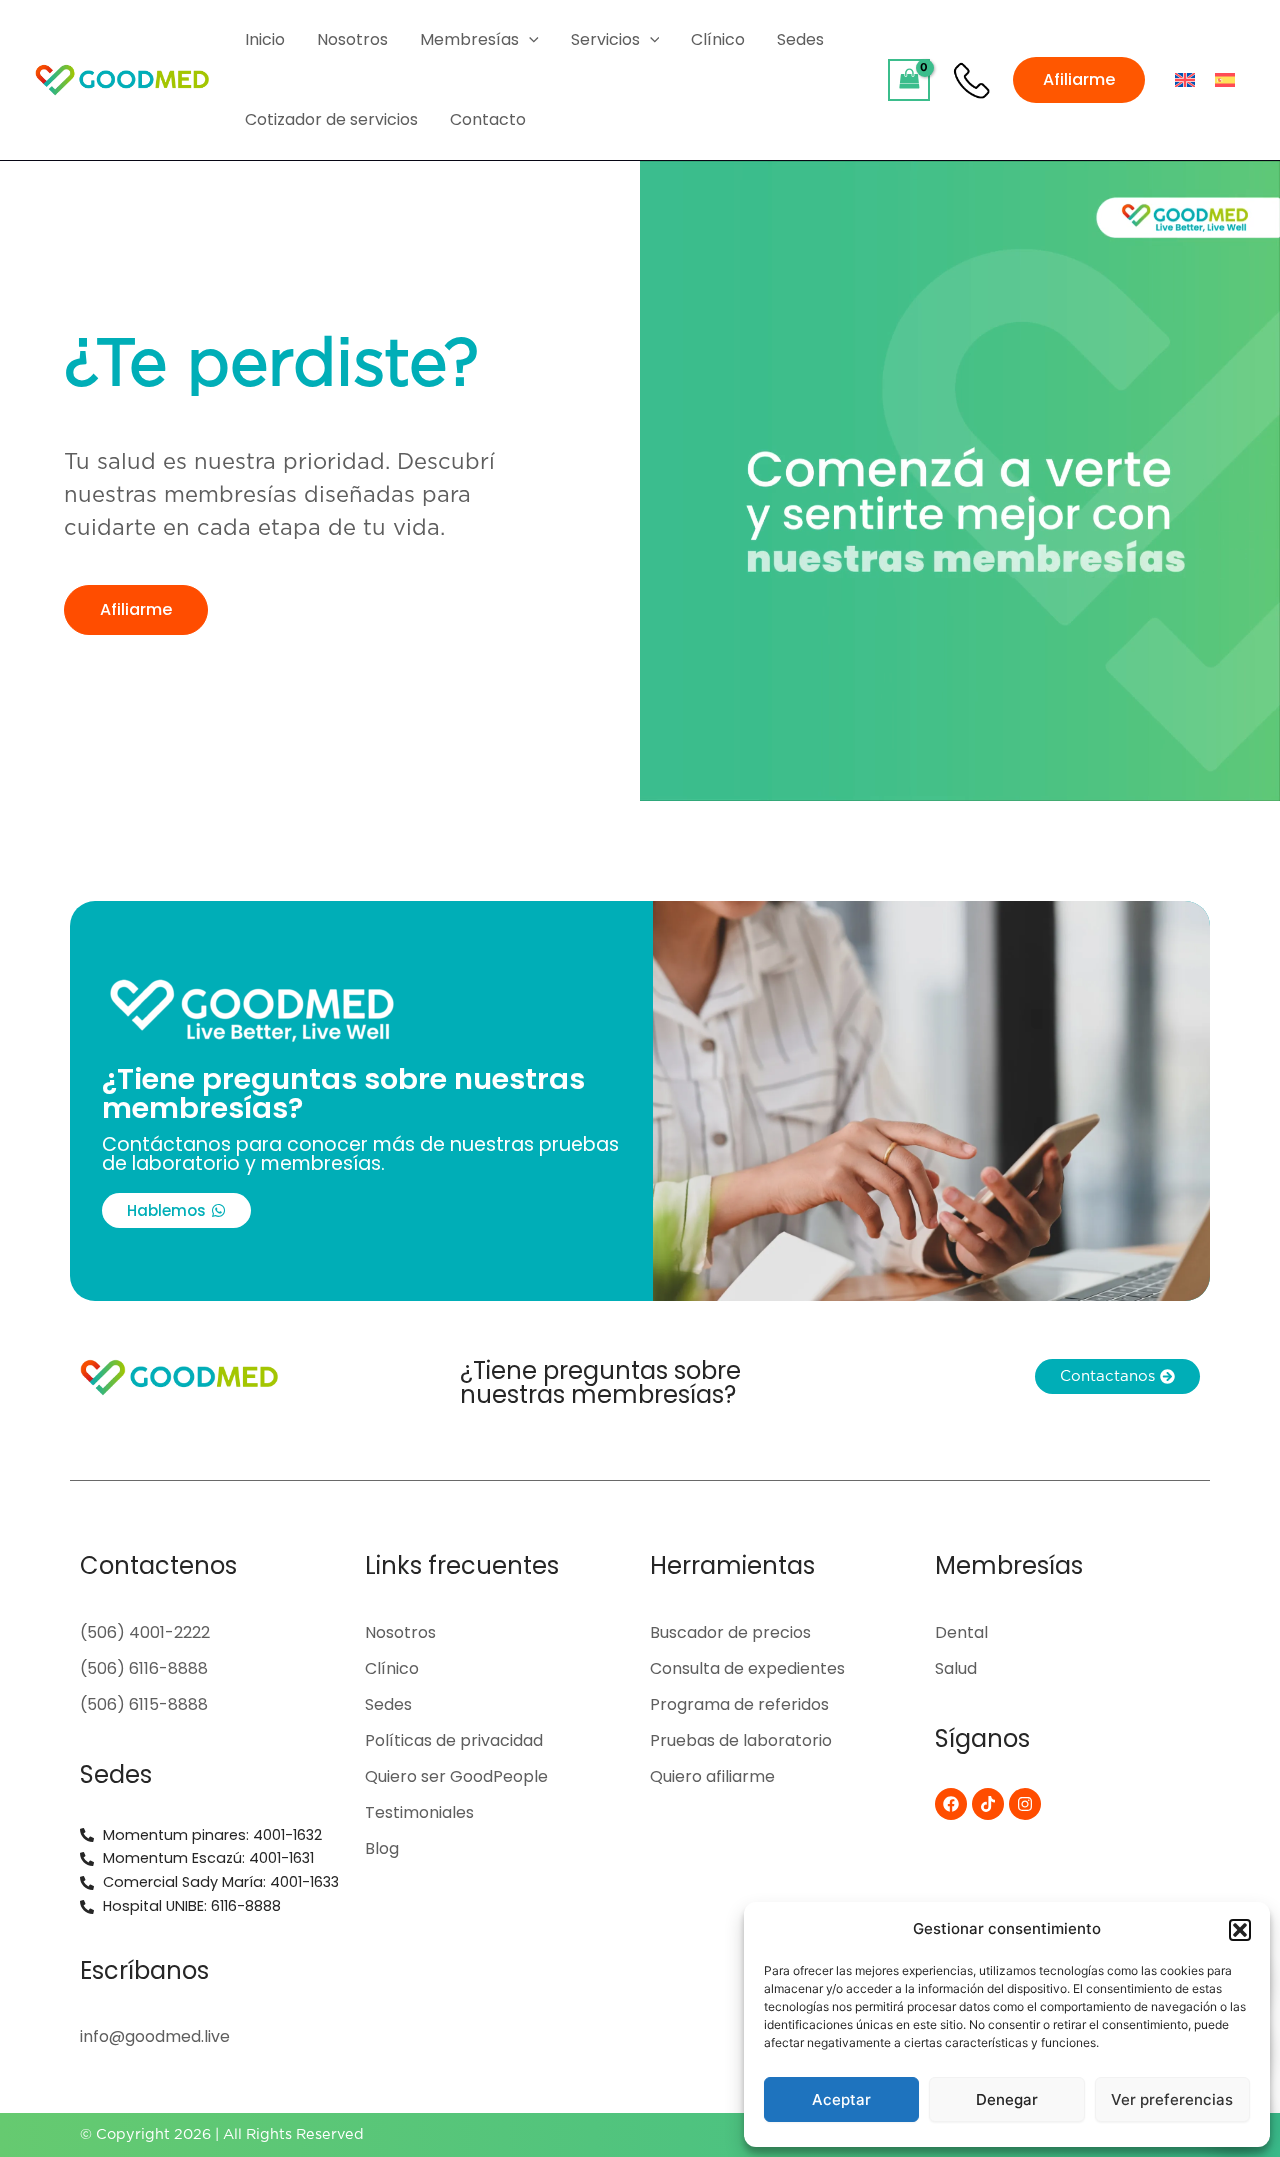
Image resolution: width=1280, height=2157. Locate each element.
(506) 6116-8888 (144, 1668)
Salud (956, 1668)
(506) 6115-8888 (144, 1704)
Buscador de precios (730, 1632)
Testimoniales (419, 1812)
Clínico (392, 1668)
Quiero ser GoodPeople (456, 1776)
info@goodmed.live (155, 2036)
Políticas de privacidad (454, 1740)
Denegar (1007, 2099)
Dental (961, 1632)
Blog (382, 1848)
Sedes (388, 1704)
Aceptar (841, 2099)
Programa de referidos (739, 1704)
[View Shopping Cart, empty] (909, 79)
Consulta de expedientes (747, 1668)
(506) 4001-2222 (145, 1632)
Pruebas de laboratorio (741, 1740)
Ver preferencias (1172, 2099)
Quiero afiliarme (712, 1776)
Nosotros (400, 1632)
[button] (1240, 1930)
